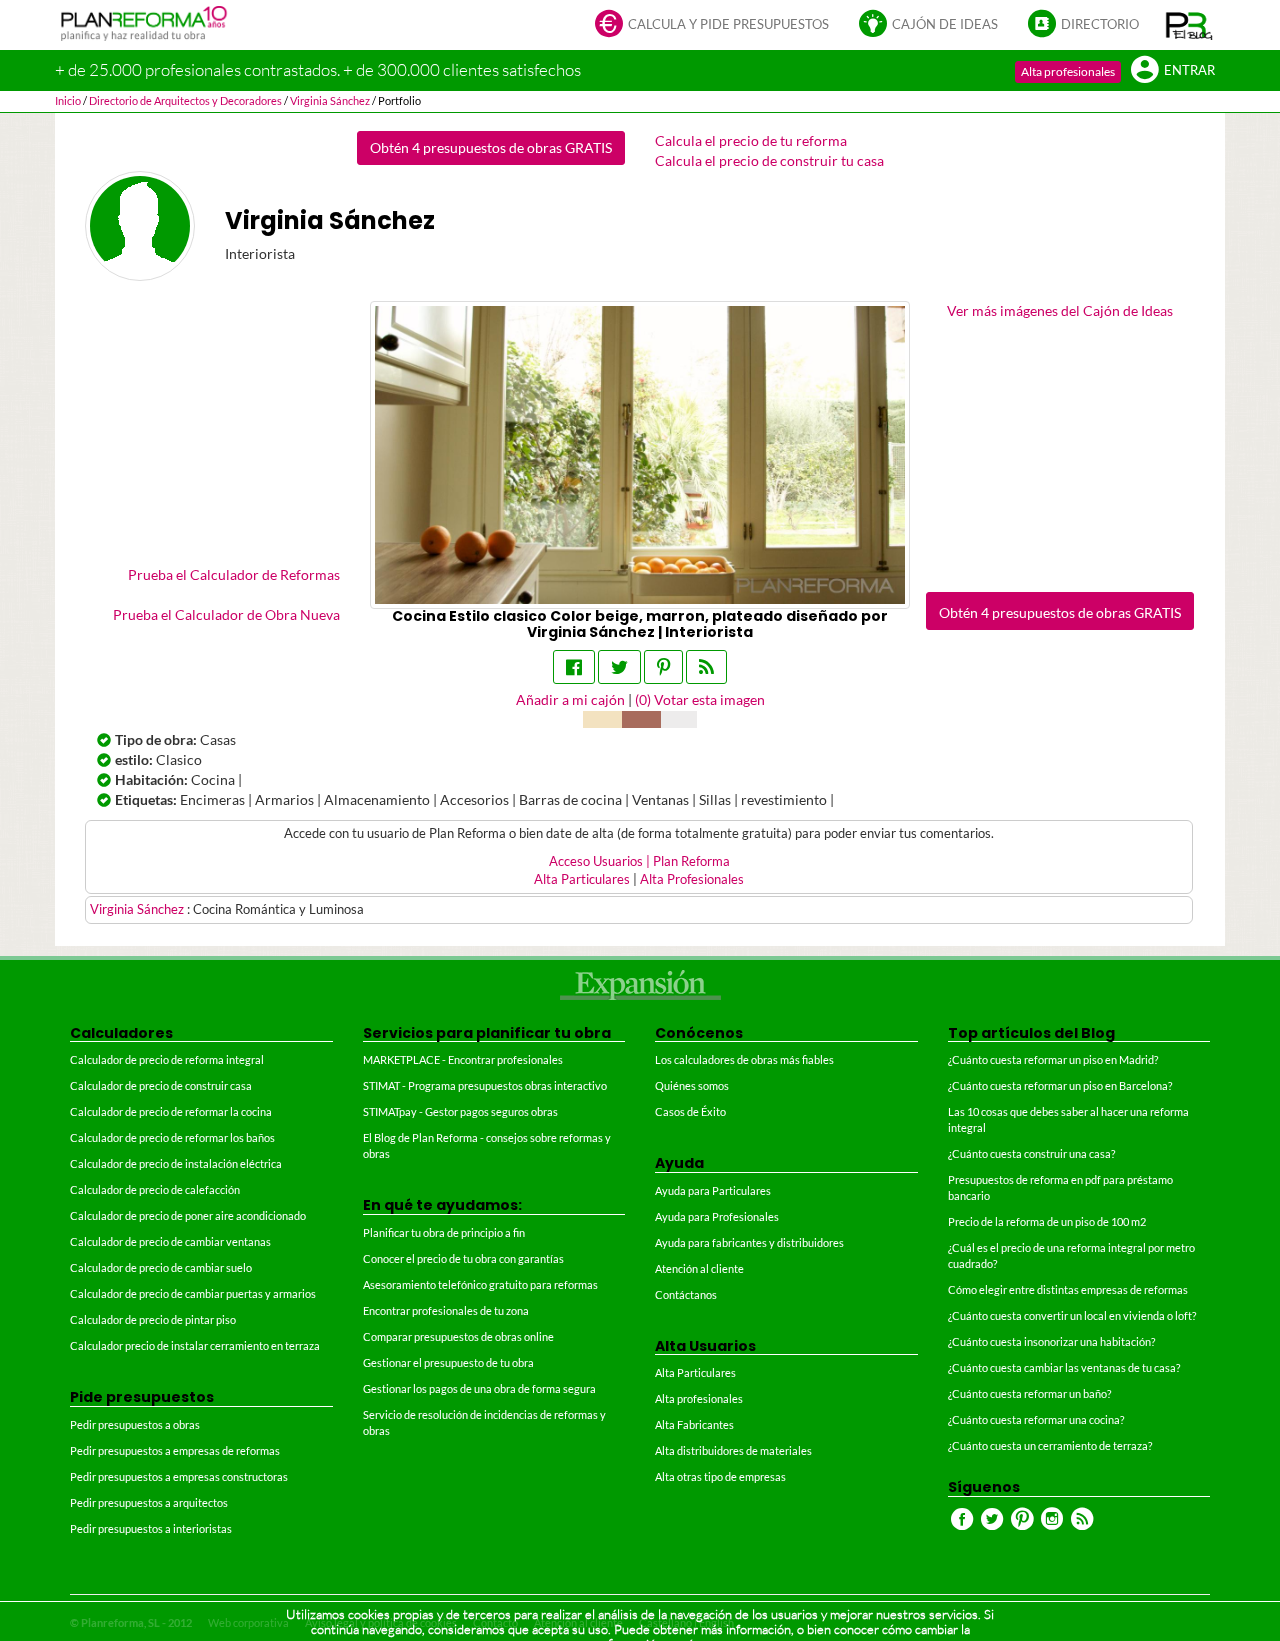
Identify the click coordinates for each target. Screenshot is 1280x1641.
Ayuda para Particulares (713, 1190)
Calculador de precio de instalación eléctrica (176, 1163)
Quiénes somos (692, 1085)
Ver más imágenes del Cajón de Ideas (1060, 310)
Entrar (1189, 70)
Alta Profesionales (692, 879)
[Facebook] (574, 667)
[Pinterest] (663, 667)
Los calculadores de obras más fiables (744, 1059)
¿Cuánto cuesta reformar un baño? (1029, 1393)
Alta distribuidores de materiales (733, 1450)
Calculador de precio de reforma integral (167, 1059)
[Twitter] (619, 667)
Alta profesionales (1068, 71)
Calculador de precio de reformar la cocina (171, 1111)
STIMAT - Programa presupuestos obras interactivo (485, 1085)
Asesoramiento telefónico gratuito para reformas (480, 1284)
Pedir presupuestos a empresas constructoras (179, 1476)
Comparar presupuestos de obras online (458, 1336)
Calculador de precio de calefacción (155, 1189)
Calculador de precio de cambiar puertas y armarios (193, 1293)
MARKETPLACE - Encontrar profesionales (463, 1059)
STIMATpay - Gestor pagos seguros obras (460, 1111)
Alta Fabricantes (694, 1424)
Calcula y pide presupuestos (728, 24)
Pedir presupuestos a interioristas (151, 1528)
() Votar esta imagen (700, 699)
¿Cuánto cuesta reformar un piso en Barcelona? (1060, 1085)
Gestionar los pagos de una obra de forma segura (479, 1388)
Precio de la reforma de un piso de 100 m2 (1047, 1221)
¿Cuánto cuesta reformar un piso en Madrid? (1053, 1059)
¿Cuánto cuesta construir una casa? (1031, 1153)
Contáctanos (686, 1294)
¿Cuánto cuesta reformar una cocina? (1036, 1419)
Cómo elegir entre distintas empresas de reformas (1068, 1289)
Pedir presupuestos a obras (135, 1424)
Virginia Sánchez (138, 909)
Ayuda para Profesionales (717, 1216)
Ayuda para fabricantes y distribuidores (749, 1242)
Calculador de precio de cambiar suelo (161, 1267)
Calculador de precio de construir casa (161, 1085)
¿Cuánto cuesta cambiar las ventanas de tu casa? (1064, 1367)
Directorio (1100, 24)
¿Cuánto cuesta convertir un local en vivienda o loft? (1072, 1315)
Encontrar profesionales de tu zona (446, 1310)
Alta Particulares (582, 879)
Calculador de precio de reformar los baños (172, 1137)
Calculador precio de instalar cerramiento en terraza (195, 1345)
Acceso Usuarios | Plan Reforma (639, 861)
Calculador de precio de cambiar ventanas (170, 1241)
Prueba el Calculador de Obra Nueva (226, 614)
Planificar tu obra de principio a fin (444, 1232)
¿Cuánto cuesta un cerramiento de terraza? (1050, 1445)
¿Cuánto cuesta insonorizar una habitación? (1051, 1341)
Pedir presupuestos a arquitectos (149, 1502)
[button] (1189, 25)
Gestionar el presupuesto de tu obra (448, 1362)
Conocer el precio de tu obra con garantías (463, 1258)
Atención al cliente (699, 1268)
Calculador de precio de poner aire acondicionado (188, 1215)
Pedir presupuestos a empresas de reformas (175, 1450)
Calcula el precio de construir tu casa (769, 160)
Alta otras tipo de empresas (720, 1476)
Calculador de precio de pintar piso (153, 1319)
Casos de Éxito (690, 1111)
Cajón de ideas (945, 24)
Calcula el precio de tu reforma (751, 140)
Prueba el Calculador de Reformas (234, 574)
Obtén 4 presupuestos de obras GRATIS (491, 147)
